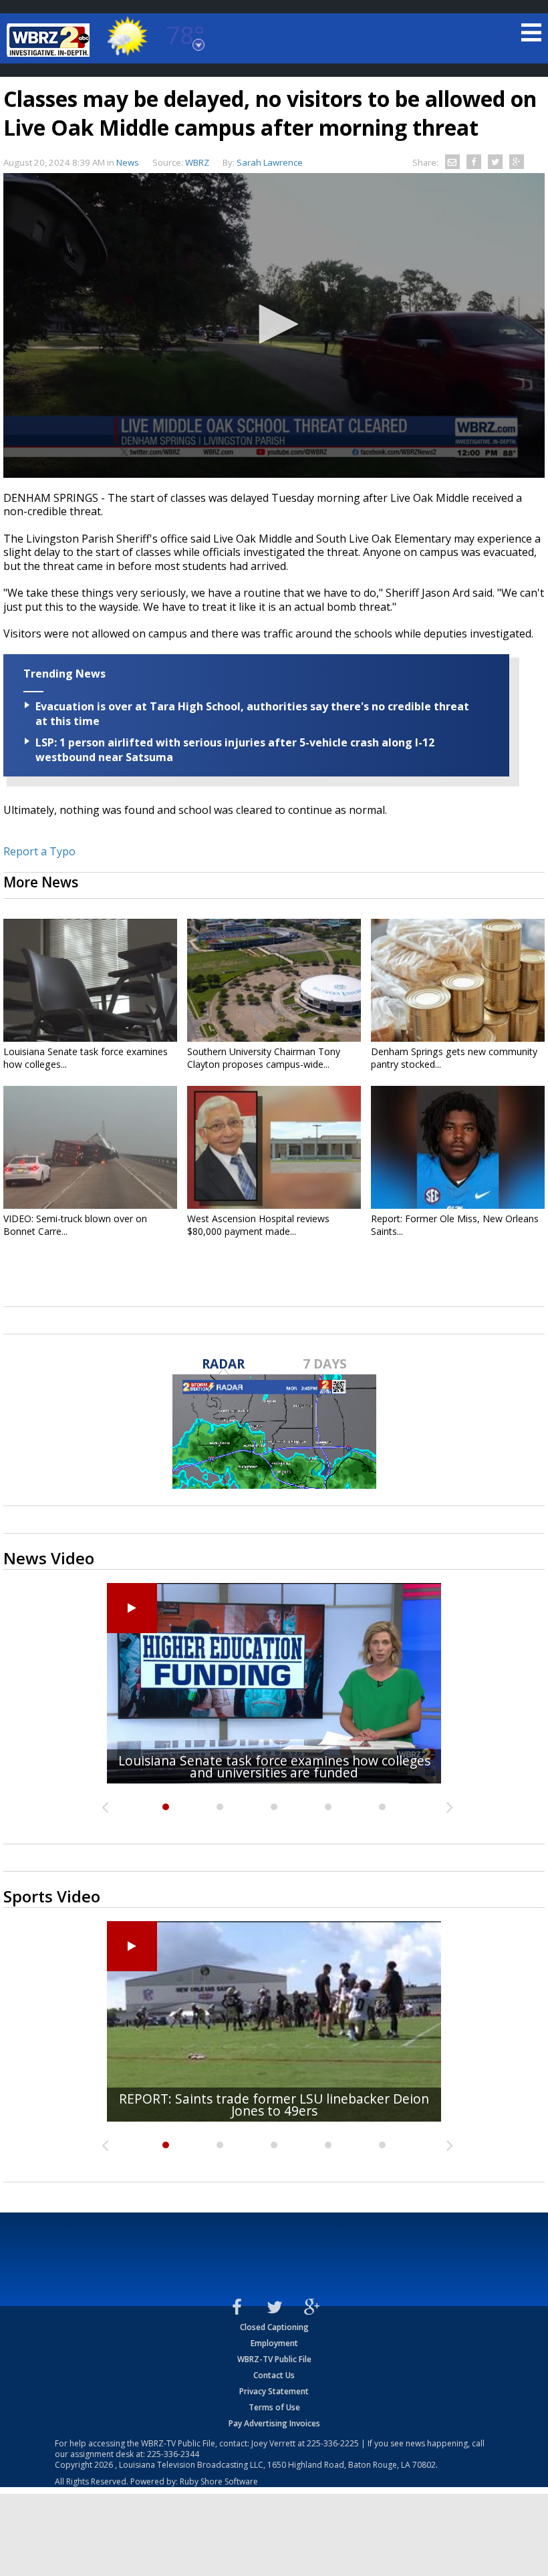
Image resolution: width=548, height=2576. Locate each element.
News (128, 162)
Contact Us (274, 2375)
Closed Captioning (274, 2327)
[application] (274, 325)
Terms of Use (274, 2407)
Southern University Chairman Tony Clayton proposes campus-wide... (264, 1058)
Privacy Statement (274, 2391)
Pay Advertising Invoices (274, 2423)
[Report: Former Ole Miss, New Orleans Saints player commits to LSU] (458, 1147)
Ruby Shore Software (219, 2481)
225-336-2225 (333, 2443)
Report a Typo (39, 851)
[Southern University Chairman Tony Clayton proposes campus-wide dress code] (274, 980)
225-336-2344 (173, 2454)
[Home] (50, 40)
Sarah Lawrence (270, 162)
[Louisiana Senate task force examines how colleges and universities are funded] (90, 980)
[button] (274, 324)
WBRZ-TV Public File (274, 2359)
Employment (274, 2343)
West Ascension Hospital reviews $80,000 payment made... (258, 1225)
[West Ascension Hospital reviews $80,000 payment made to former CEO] (274, 1147)
